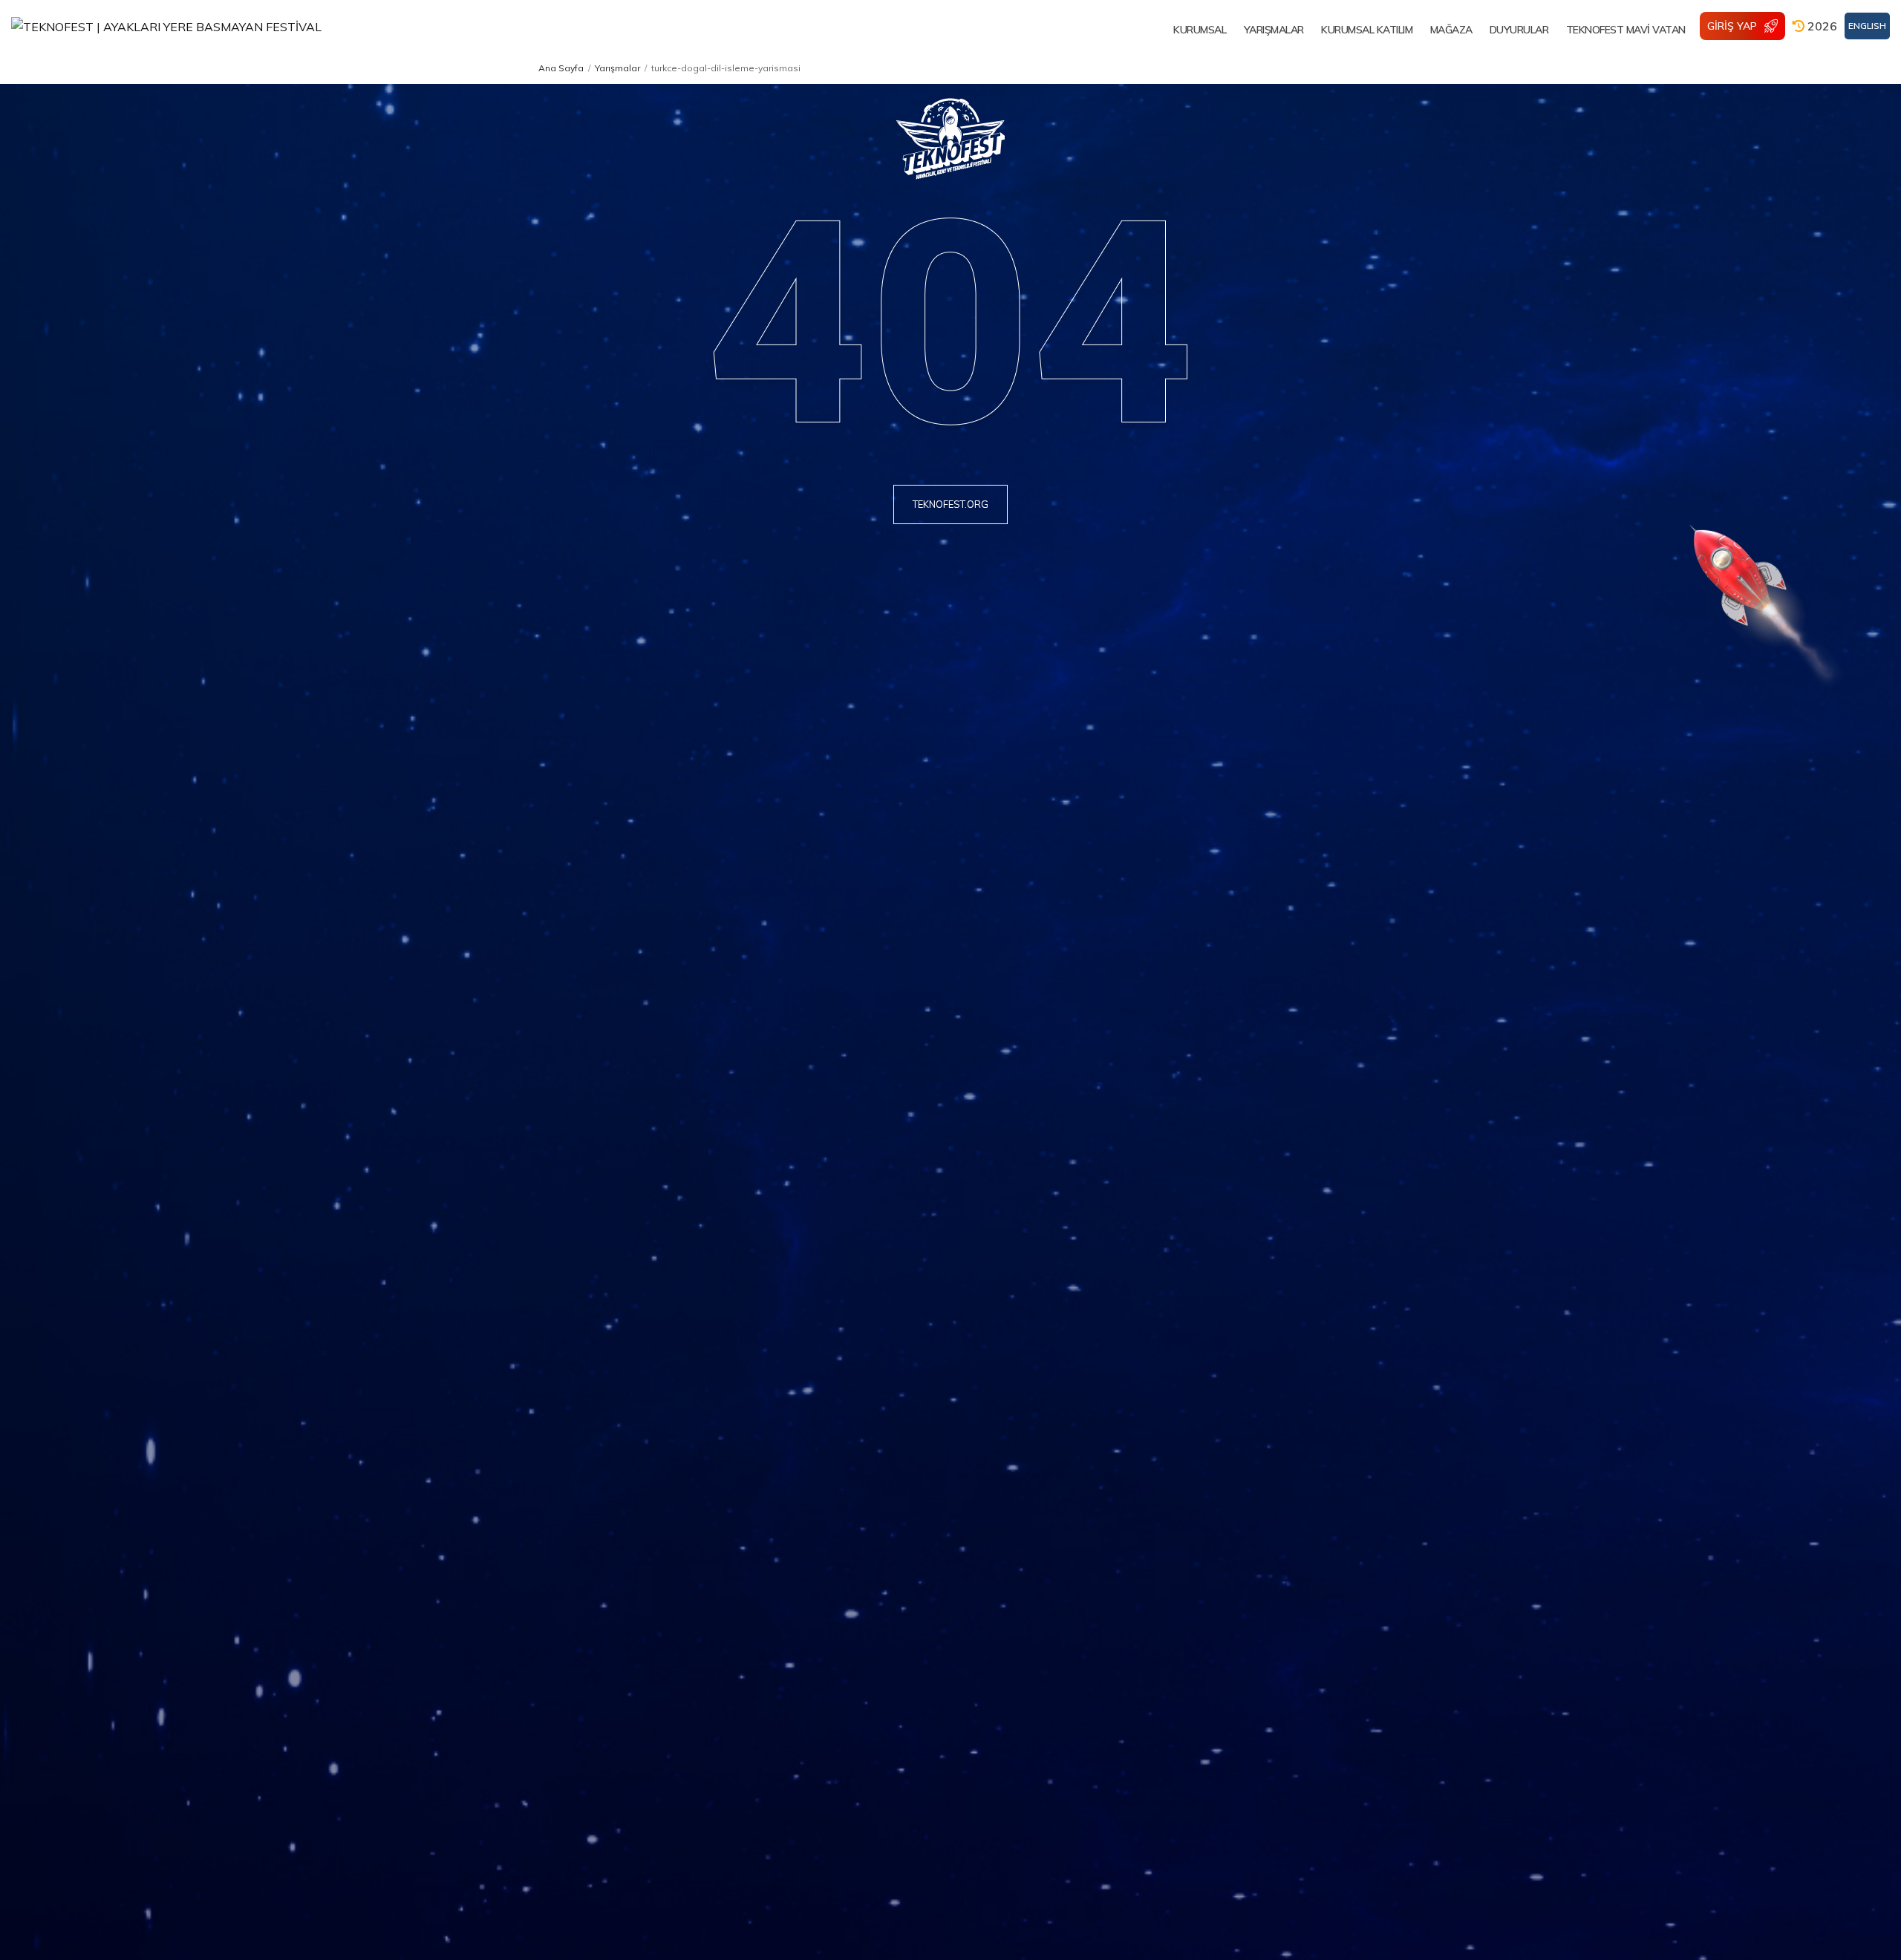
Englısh (1867, 26)
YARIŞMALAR (1274, 30)
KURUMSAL (1200, 30)
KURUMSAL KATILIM (1367, 30)
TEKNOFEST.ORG (950, 504)
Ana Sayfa (561, 68)
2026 (1821, 26)
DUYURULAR (1519, 30)
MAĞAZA (1451, 30)
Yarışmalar (617, 68)
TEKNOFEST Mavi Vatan (1626, 30)
